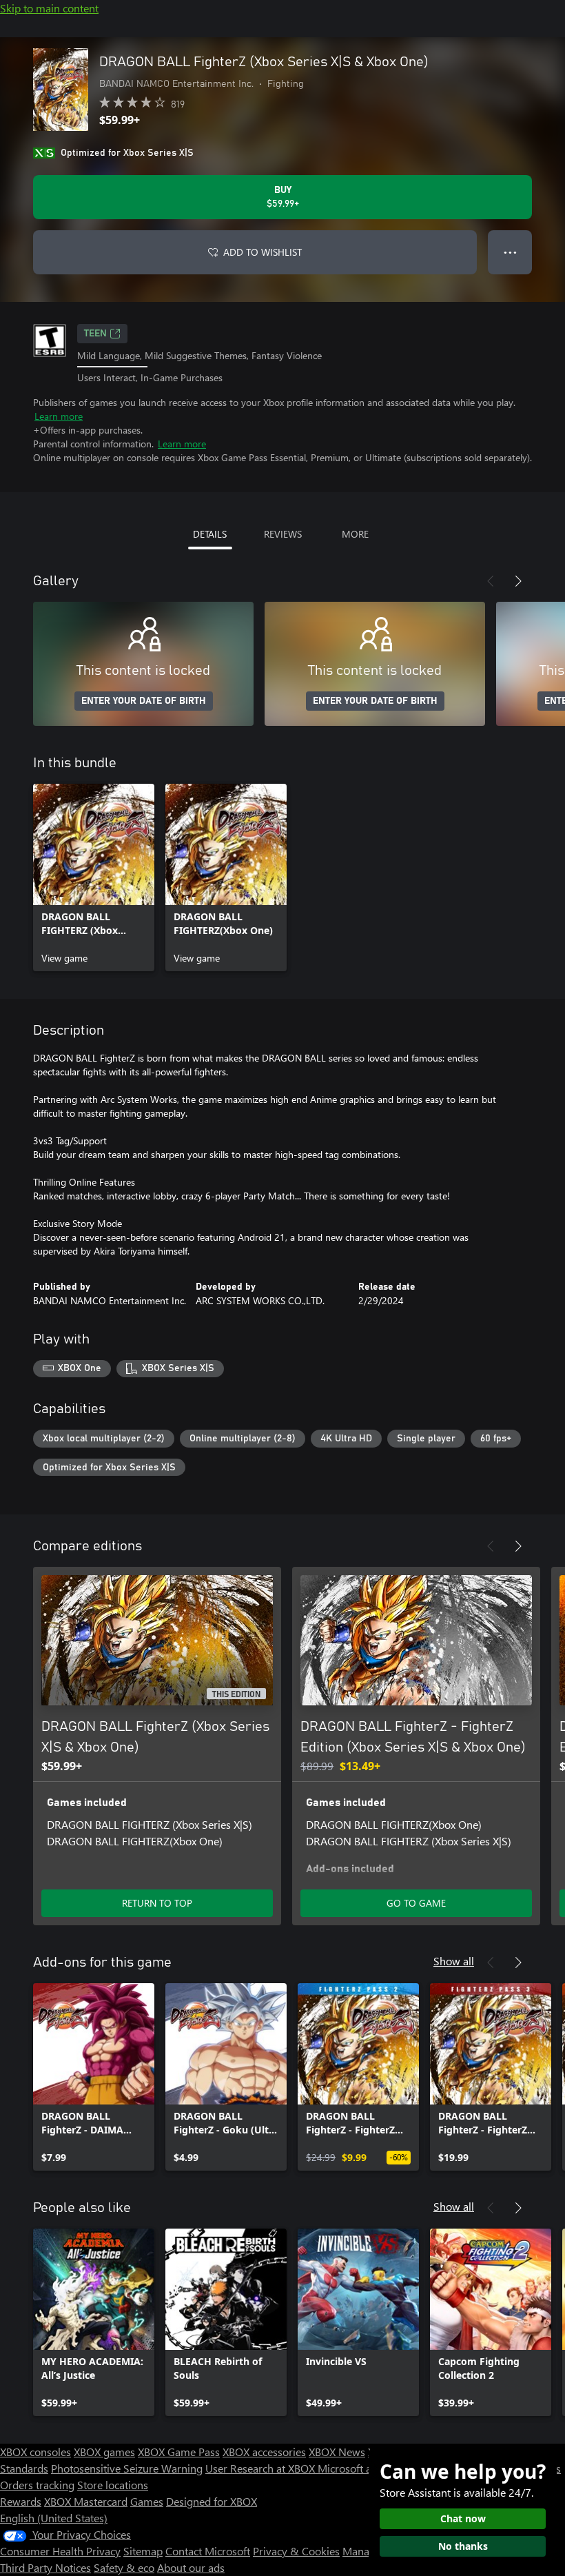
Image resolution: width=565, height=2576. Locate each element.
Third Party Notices (45, 2567)
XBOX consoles (35, 2452)
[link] (94, 878)
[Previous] (491, 581)
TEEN (95, 334)
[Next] (518, 581)
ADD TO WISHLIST (263, 252)
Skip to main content (49, 8)
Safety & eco (124, 2567)
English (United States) (54, 2518)
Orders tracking (37, 2485)
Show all (454, 1961)
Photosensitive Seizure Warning (127, 2468)
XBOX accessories (264, 2452)
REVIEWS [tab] (283, 534)
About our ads (191, 2567)
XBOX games (104, 2452)
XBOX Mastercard (86, 2501)
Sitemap (143, 2551)
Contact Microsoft (208, 2551)
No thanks (463, 2546)
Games (147, 2501)
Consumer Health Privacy (60, 2551)
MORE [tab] (355, 534)
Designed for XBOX (212, 2501)
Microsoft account (360, 2468)
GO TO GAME (416, 1903)
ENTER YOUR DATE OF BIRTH (144, 701)
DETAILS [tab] (210, 534)
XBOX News (337, 2452)
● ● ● (510, 252)
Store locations (113, 2485)
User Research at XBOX (261, 2468)
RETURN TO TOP (157, 1903)
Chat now (463, 2518)
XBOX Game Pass (179, 2452)
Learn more (59, 416)
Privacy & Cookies (296, 2551)
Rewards (21, 2501)
